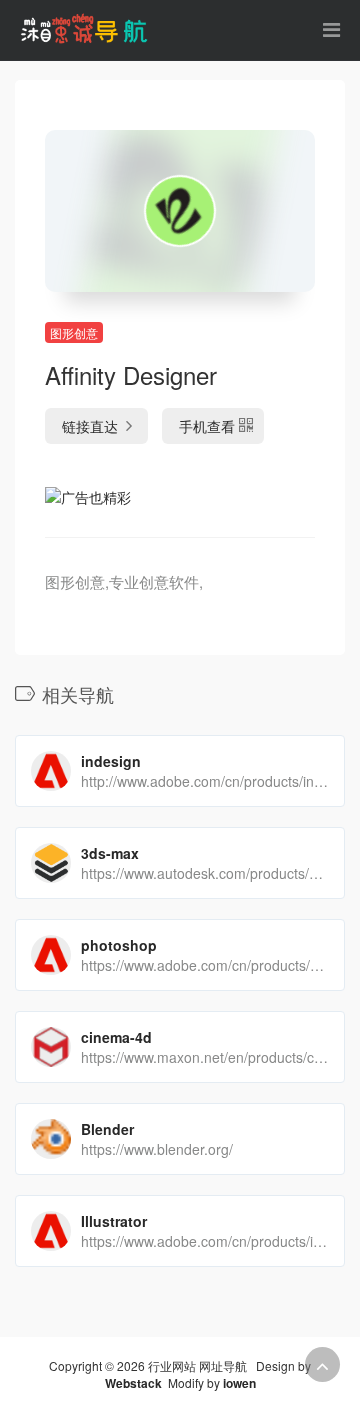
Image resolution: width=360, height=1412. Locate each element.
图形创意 (74, 332)
